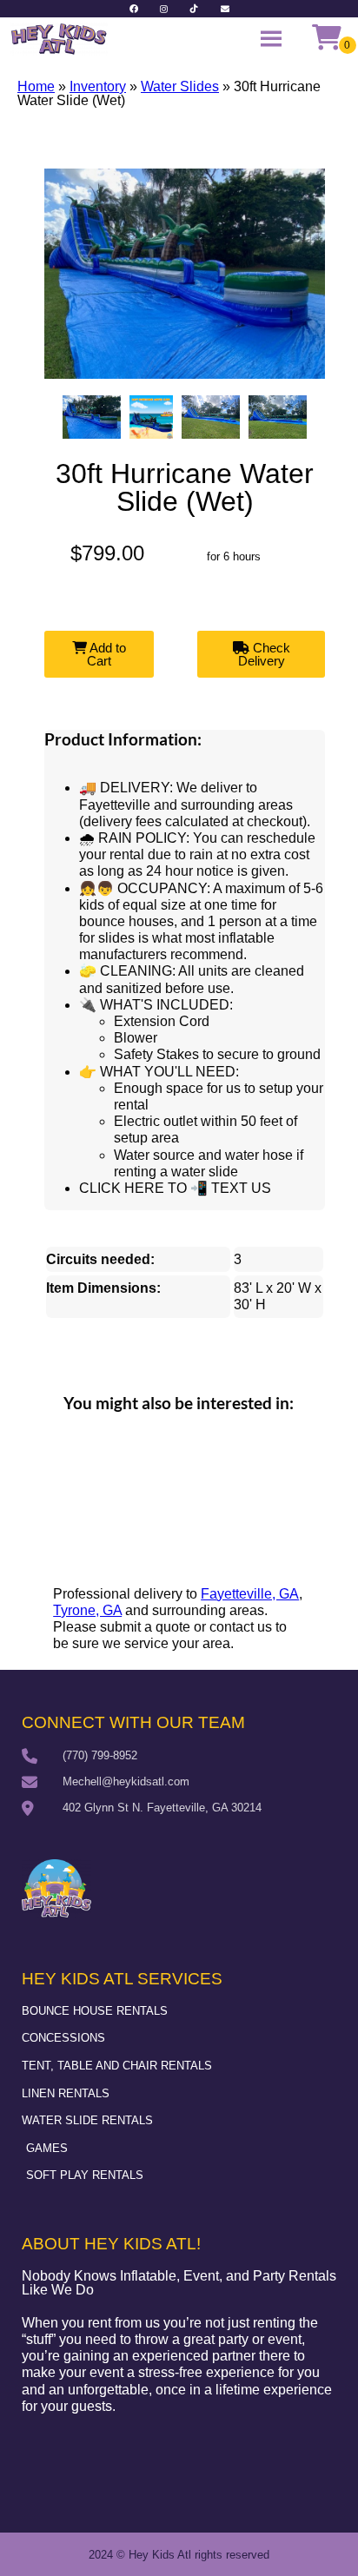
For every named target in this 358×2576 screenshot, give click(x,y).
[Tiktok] (195, 9)
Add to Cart (106, 654)
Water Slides (180, 86)
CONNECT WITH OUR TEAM (133, 1722)
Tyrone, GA (87, 1610)
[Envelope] (225, 9)
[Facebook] (134, 9)
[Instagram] (164, 9)
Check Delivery (264, 654)
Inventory (98, 86)
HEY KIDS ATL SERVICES (122, 1979)
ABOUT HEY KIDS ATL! (111, 2244)
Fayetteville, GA (250, 1594)
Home (36, 86)
